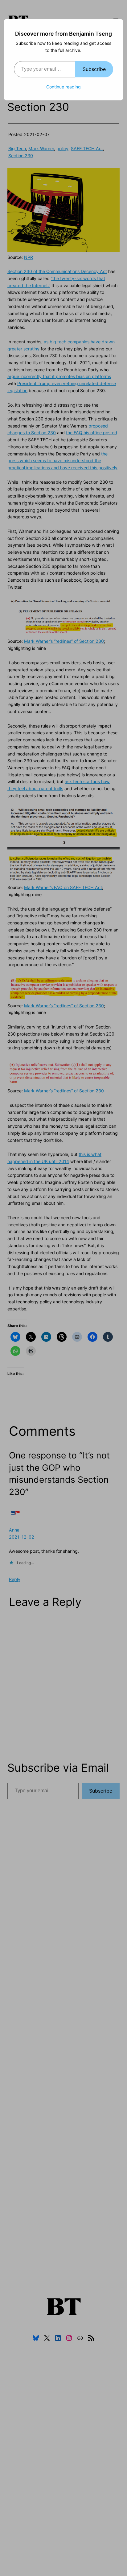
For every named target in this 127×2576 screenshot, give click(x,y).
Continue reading (63, 87)
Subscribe (94, 69)
